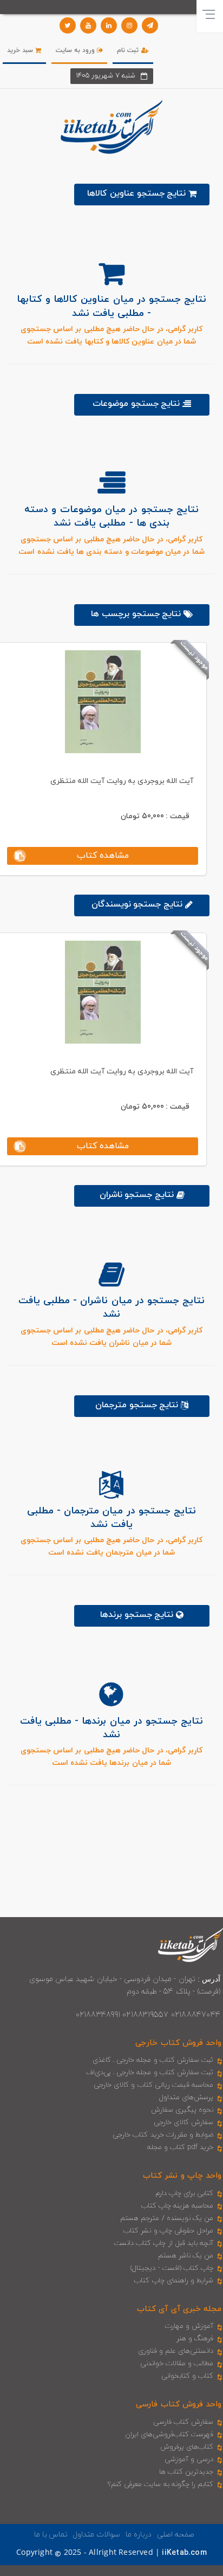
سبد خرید (21, 50)
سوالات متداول (96, 2535)
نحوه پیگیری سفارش (182, 2110)
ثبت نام (129, 50)
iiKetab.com (184, 2553)
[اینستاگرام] (129, 25)
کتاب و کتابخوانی (187, 2376)
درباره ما (139, 2535)
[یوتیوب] (88, 25)
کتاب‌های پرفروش (187, 2447)
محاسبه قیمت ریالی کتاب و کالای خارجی (153, 2085)
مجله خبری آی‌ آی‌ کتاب (179, 2309)
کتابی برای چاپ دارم (185, 2193)
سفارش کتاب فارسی (183, 2422)
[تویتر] (68, 25)
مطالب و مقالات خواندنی (177, 2364)
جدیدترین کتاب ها (186, 2472)
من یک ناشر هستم (186, 2256)
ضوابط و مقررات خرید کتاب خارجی (163, 2135)
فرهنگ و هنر (195, 2339)
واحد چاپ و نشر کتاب (182, 2176)
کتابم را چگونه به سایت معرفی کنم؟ (160, 2484)
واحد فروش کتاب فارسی (179, 2405)
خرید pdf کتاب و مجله (180, 2147)
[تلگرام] (150, 25)
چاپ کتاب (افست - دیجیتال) (172, 2268)
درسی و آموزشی (189, 2460)
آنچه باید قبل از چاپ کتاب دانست (164, 2243)
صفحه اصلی (176, 2535)
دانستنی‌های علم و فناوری (176, 2351)
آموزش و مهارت (189, 2326)
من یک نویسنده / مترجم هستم (167, 2218)
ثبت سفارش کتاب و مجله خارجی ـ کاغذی (153, 2060)
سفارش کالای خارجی (183, 2122)
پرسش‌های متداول (186, 2098)
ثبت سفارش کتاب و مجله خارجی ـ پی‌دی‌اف (150, 2073)
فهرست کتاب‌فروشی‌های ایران (169, 2435)
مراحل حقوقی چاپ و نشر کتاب (168, 2231)
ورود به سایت (77, 50)
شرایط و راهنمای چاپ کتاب (174, 2281)
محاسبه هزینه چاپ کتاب (178, 2206)
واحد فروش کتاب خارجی (178, 2043)
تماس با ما (51, 2535)
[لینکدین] (109, 25)
